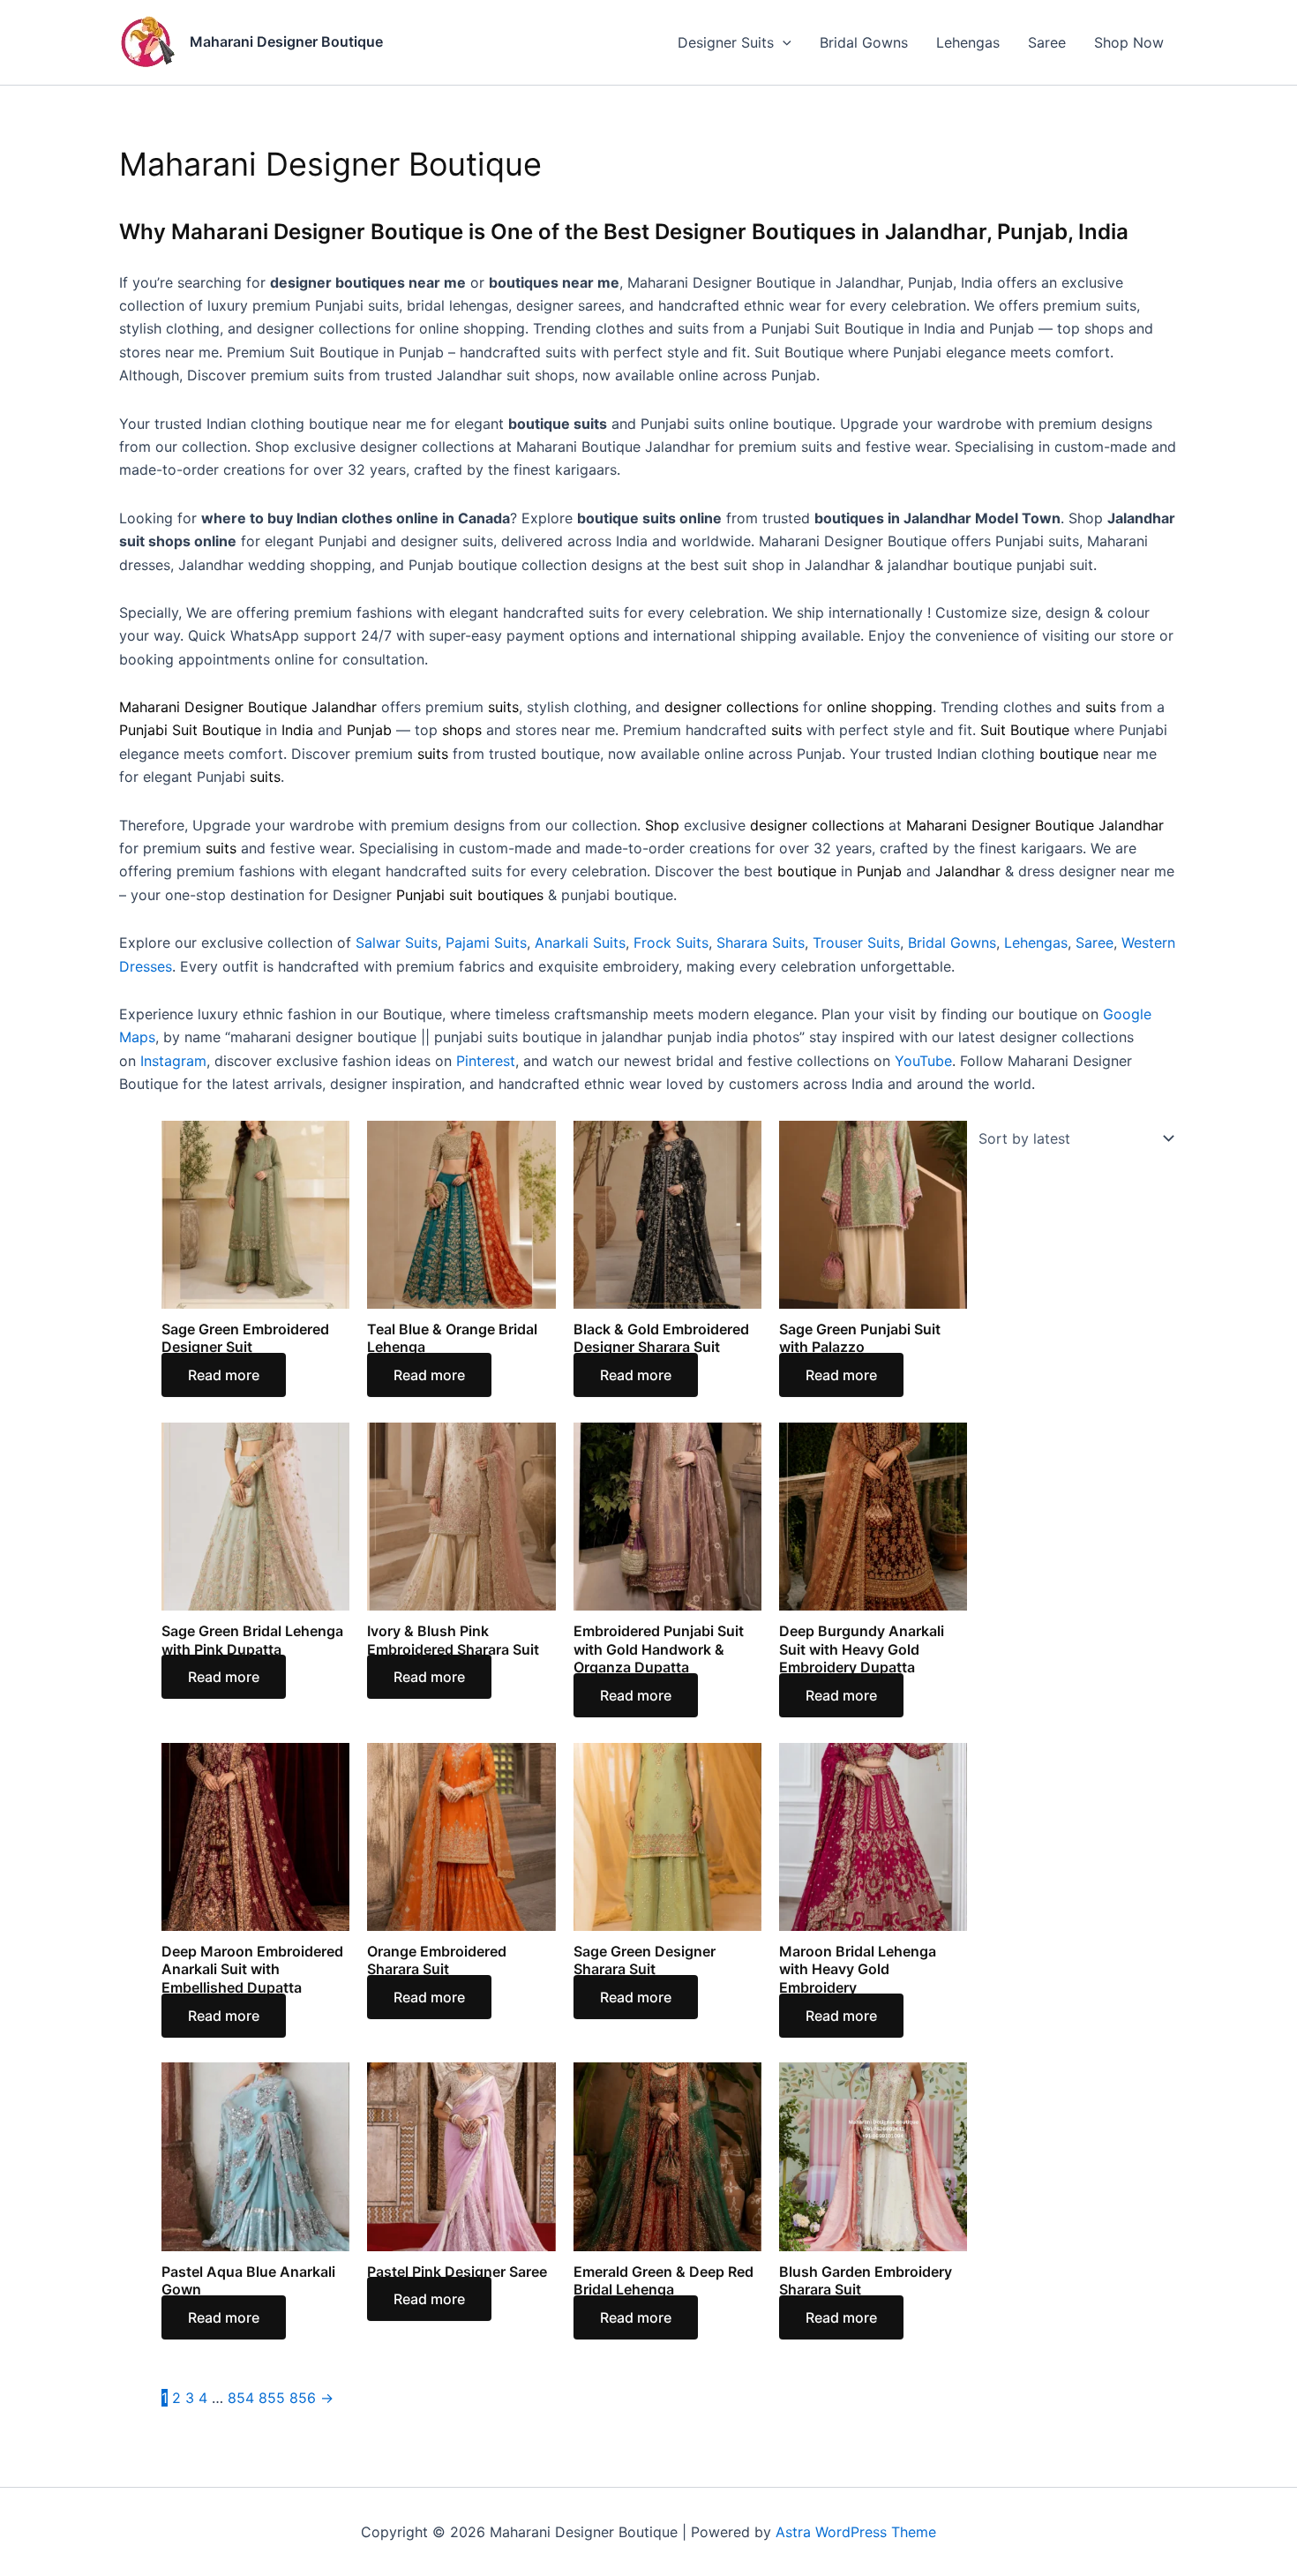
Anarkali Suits (580, 943)
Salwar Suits (397, 943)
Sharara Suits (761, 943)
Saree (1047, 42)
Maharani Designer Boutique (286, 41)
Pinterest (486, 1061)
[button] (783, 42)
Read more (224, 1375)
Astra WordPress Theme (856, 2532)
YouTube (923, 1061)
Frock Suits (671, 943)
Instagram (173, 1061)
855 (272, 2398)
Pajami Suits (486, 943)
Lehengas (968, 42)
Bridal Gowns (864, 42)
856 (303, 2398)
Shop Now (1129, 42)
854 (241, 2398)
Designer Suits (726, 42)
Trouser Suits (856, 943)
